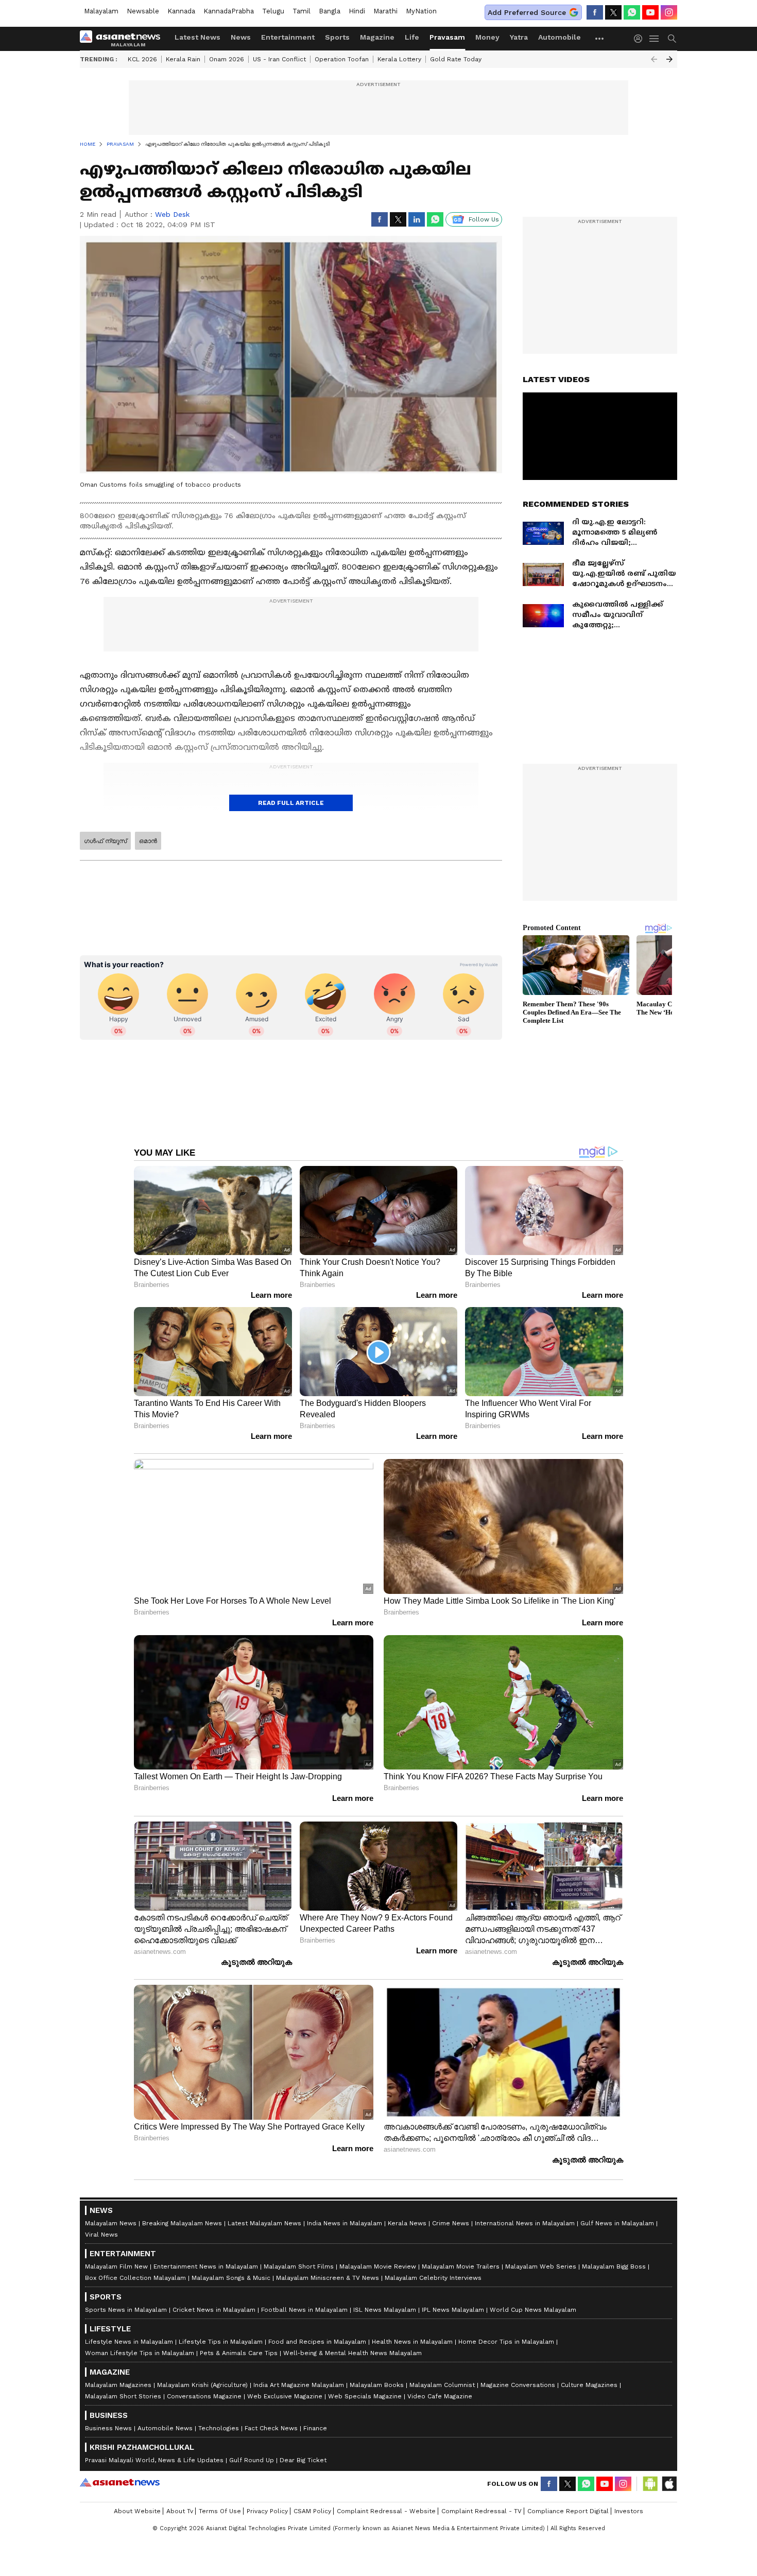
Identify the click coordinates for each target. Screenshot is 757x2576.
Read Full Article (291, 803)
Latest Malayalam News (264, 2223)
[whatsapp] (632, 12)
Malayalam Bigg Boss (614, 2266)
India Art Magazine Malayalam (299, 2385)
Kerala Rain (183, 59)
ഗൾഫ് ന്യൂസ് (105, 841)
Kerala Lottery (399, 59)
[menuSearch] (672, 39)
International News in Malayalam (525, 2223)
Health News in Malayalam (412, 2342)
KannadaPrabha (229, 11)
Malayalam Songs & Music (231, 2278)
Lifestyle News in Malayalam (129, 2342)
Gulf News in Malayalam (617, 2223)
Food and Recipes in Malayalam (317, 2342)
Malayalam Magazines (118, 2385)
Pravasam (447, 37)
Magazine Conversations (518, 2385)
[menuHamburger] (655, 39)
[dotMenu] (600, 38)
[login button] (641, 39)
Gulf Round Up (252, 2460)
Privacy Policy (267, 2511)
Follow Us (484, 219)
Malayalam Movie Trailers (461, 2266)
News (241, 37)
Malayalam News (111, 2223)
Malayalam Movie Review (378, 2266)
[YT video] (650, 12)
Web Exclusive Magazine (285, 2396)
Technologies (219, 2428)
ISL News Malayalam (385, 2310)
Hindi (357, 11)
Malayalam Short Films (299, 2266)
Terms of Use (220, 2511)
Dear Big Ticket (303, 2460)
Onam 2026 (227, 59)
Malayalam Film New (116, 2266)
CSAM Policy (312, 2511)
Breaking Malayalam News (182, 2223)
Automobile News (165, 2428)
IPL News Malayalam (453, 2310)
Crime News (451, 2223)
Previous (654, 59)
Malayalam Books (377, 2385)
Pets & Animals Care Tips (239, 2353)
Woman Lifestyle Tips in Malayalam (140, 2353)
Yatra (519, 37)
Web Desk (172, 214)
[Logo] (124, 39)
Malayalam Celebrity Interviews (433, 2278)
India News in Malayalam (345, 2223)
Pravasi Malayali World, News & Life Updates (154, 2460)
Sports (337, 37)
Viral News (101, 2235)
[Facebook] (595, 12)
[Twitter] (613, 12)
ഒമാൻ (148, 841)
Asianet (120, 2482)
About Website (137, 2511)
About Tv (180, 2511)
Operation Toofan (342, 59)
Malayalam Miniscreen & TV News (328, 2278)
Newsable (143, 11)
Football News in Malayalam (304, 2310)
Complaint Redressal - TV (481, 2511)
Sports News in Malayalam (126, 2310)
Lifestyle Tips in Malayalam (221, 2342)
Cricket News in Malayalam (214, 2310)
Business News (108, 2428)
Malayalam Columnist (442, 2385)
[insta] (669, 12)
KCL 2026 (142, 59)
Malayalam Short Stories (123, 2396)
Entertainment (288, 37)
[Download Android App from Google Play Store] (650, 2484)
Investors (629, 2511)
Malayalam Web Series (541, 2266)
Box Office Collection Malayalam (135, 2278)
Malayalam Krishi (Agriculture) (202, 2385)
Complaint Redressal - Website (386, 2511)
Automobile (560, 37)
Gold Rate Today (456, 59)
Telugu (273, 11)
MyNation (421, 11)
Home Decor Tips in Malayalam (506, 2342)
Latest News (197, 37)
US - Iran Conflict (279, 59)
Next (669, 59)
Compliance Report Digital (568, 2511)
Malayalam (101, 11)
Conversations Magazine (204, 2396)
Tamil (302, 11)
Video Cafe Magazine (440, 2396)
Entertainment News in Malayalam (206, 2266)
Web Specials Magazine (365, 2396)
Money (487, 37)
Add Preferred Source (527, 12)
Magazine (377, 37)
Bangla (330, 11)
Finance (315, 2428)
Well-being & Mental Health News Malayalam (352, 2353)
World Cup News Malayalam (533, 2310)
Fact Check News (271, 2428)
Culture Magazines (589, 2385)
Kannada (181, 11)
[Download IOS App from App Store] (669, 2484)
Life (412, 37)
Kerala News (407, 2223)
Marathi (385, 11)
